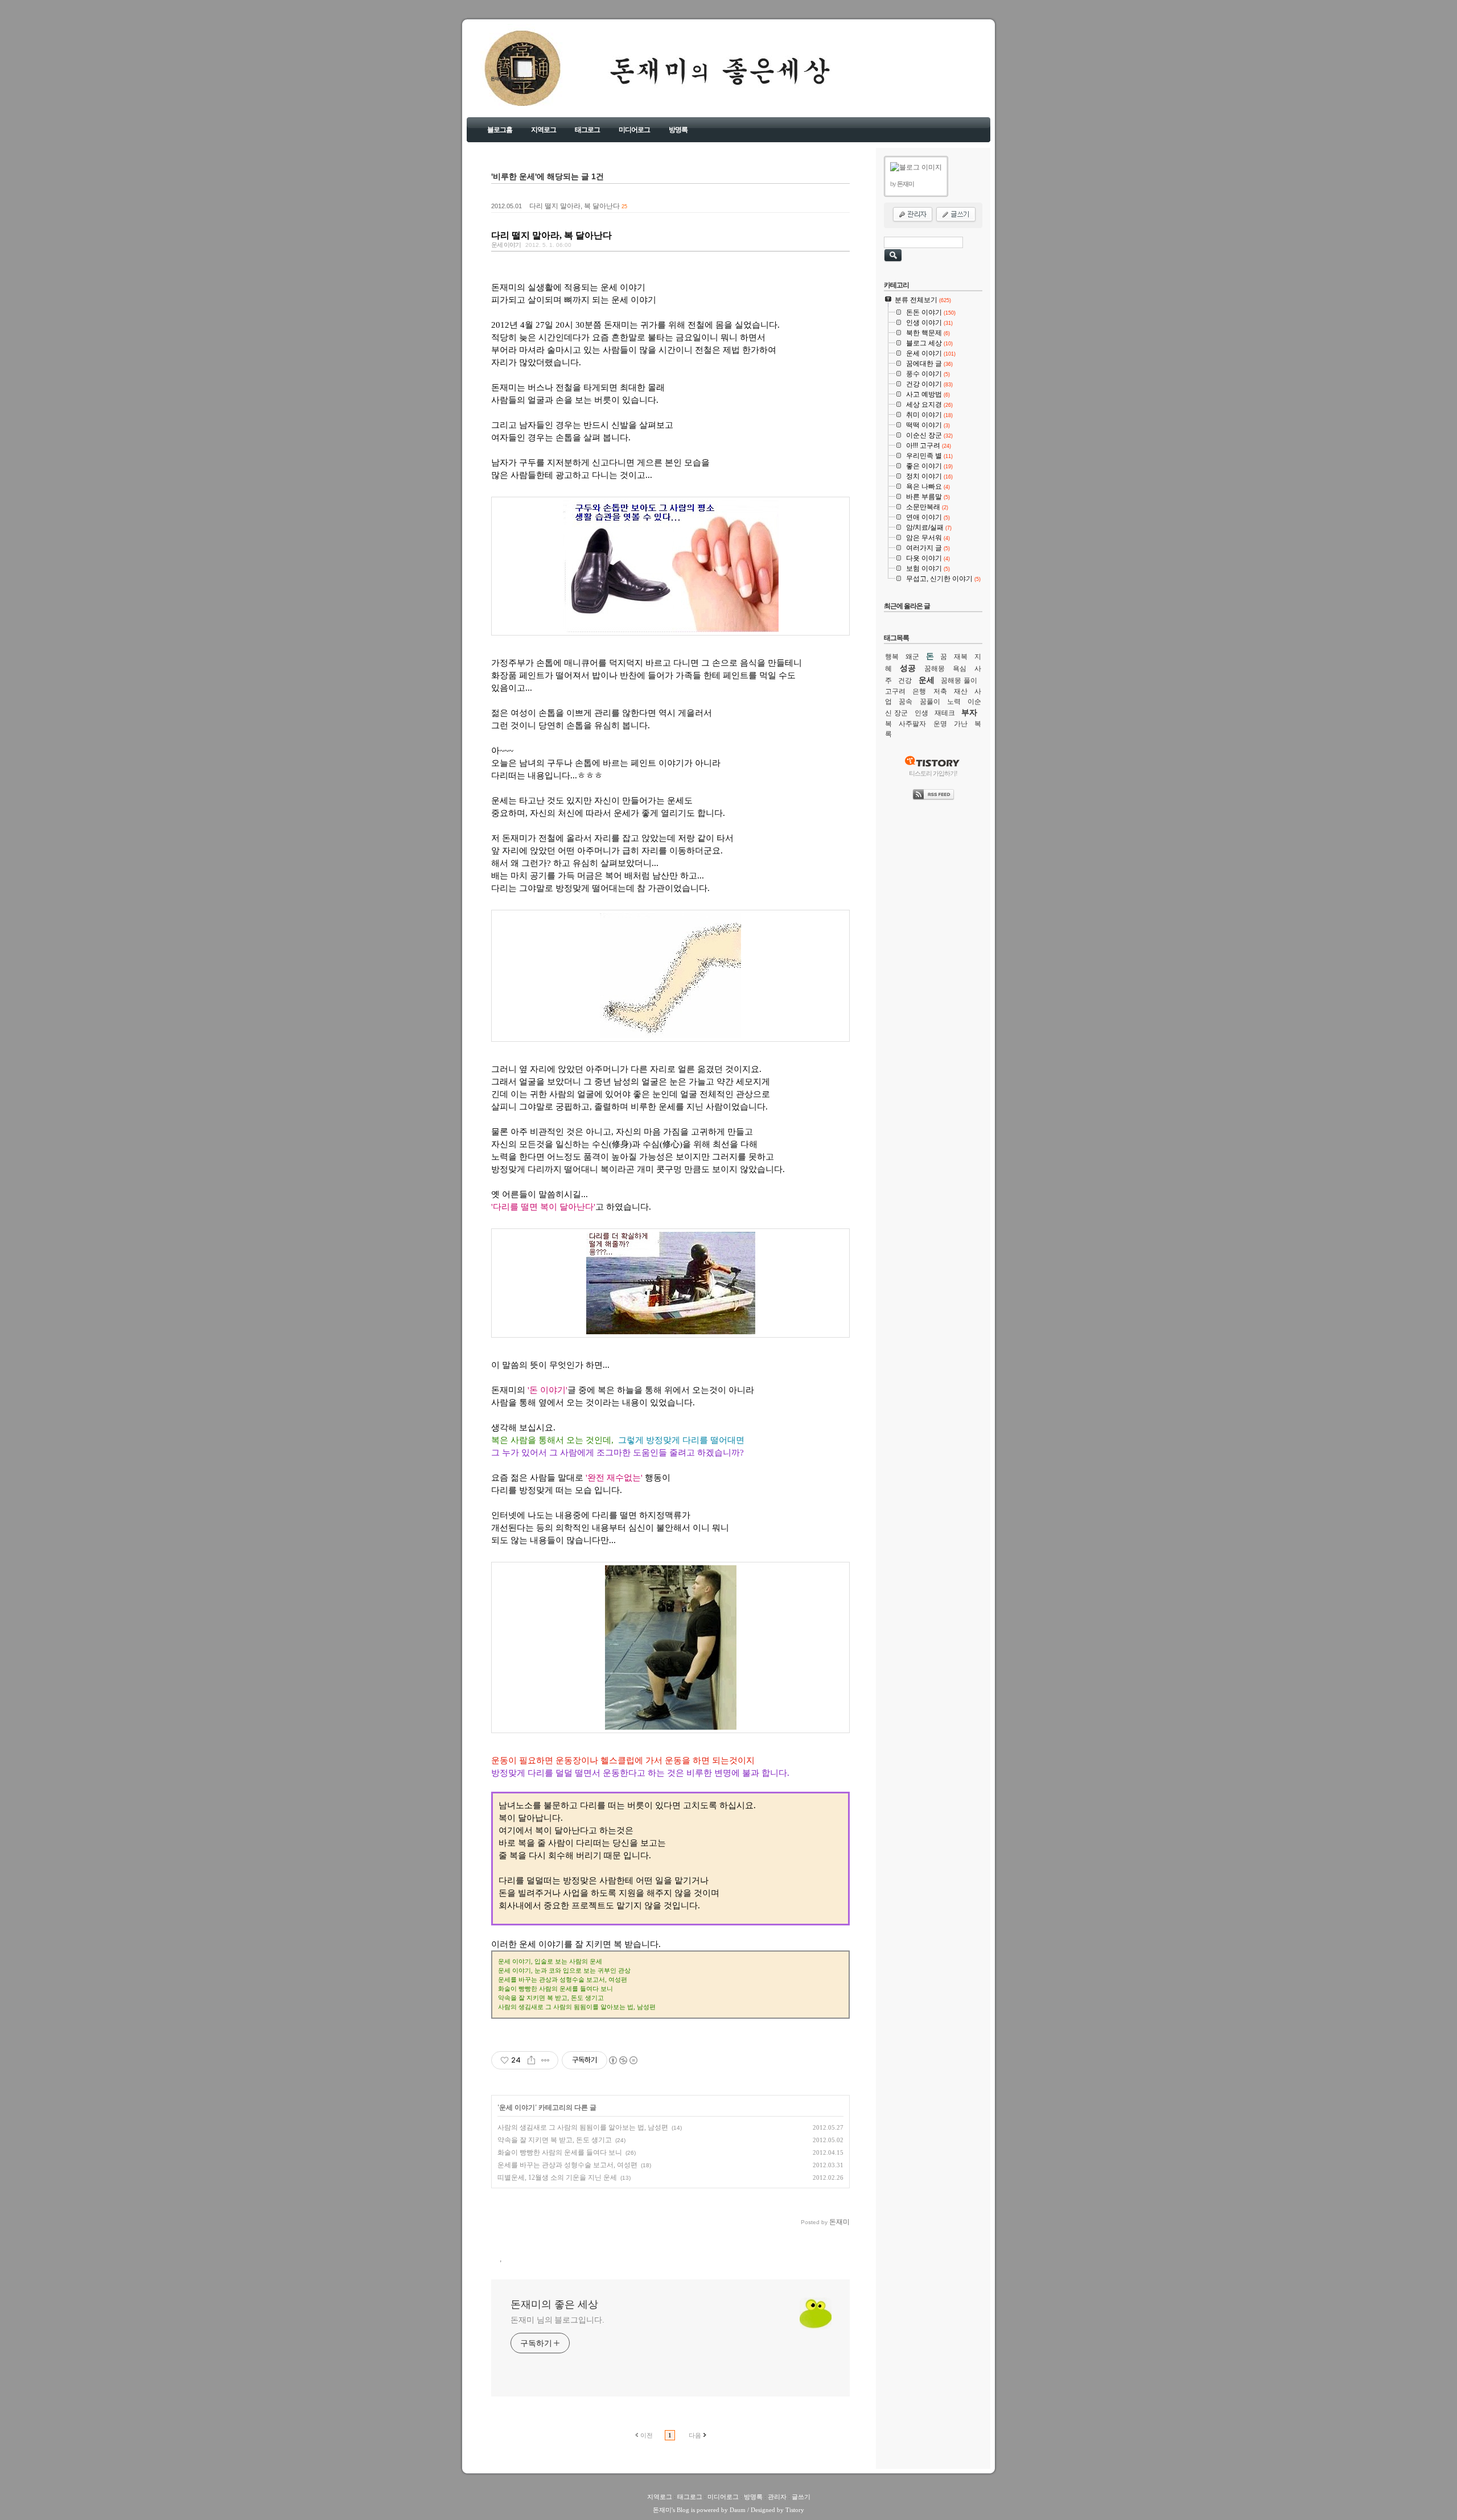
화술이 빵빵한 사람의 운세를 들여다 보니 (560, 2152)
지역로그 (544, 130)
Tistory (795, 2510)
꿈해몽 (935, 669)
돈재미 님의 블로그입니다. (557, 2320)
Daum (738, 2510)
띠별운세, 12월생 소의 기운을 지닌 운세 (557, 2177)
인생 (921, 713)
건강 (905, 680)
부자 (969, 712)
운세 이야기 (506, 245)
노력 (954, 702)
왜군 (912, 657)
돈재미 (662, 2510)
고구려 (895, 691)
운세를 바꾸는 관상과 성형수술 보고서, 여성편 (567, 2165)
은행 (919, 691)
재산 (961, 691)
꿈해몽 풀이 (959, 680)
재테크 (945, 713)
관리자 (777, 2497)
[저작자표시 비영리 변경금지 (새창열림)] (623, 2060)
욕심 (960, 669)
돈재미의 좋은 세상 (507, 79)
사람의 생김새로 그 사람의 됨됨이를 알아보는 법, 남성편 (583, 2127)
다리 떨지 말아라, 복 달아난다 (575, 206)
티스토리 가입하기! (933, 773)
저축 (940, 691)
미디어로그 (634, 130)
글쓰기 (801, 2497)
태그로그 (587, 130)
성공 (908, 668)
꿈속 (906, 702)
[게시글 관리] (546, 2060)
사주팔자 (912, 724)
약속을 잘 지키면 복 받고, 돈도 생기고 (555, 2140)
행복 (892, 657)
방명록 (678, 130)
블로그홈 (500, 130)
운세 (927, 680)
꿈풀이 (930, 702)
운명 (940, 724)
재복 (961, 657)
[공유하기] (531, 2060)
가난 (961, 724)
